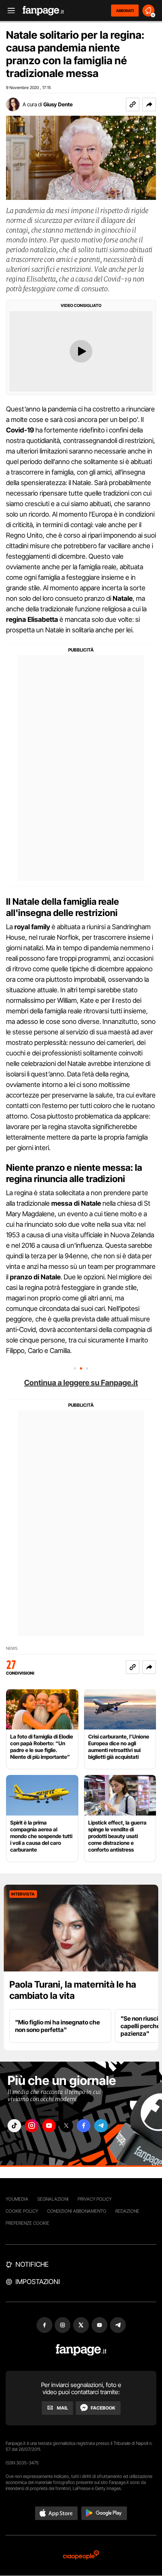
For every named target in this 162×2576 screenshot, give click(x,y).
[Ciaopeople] (81, 2556)
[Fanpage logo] (43, 11)
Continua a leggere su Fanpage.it (81, 1383)
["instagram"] (32, 2126)
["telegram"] (101, 2126)
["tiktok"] (14, 2126)
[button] (149, 104)
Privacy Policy (95, 2199)
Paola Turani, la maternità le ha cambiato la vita (73, 1990)
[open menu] (9, 11)
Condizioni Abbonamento (77, 2211)
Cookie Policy (22, 2211)
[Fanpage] (81, 2350)
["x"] (66, 2126)
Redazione (127, 2211)
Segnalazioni (53, 2199)
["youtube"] (49, 2126)
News (12, 1649)
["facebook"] (84, 2126)
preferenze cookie (28, 2223)
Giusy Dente (58, 104)
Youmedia (17, 2199)
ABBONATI (125, 11)
